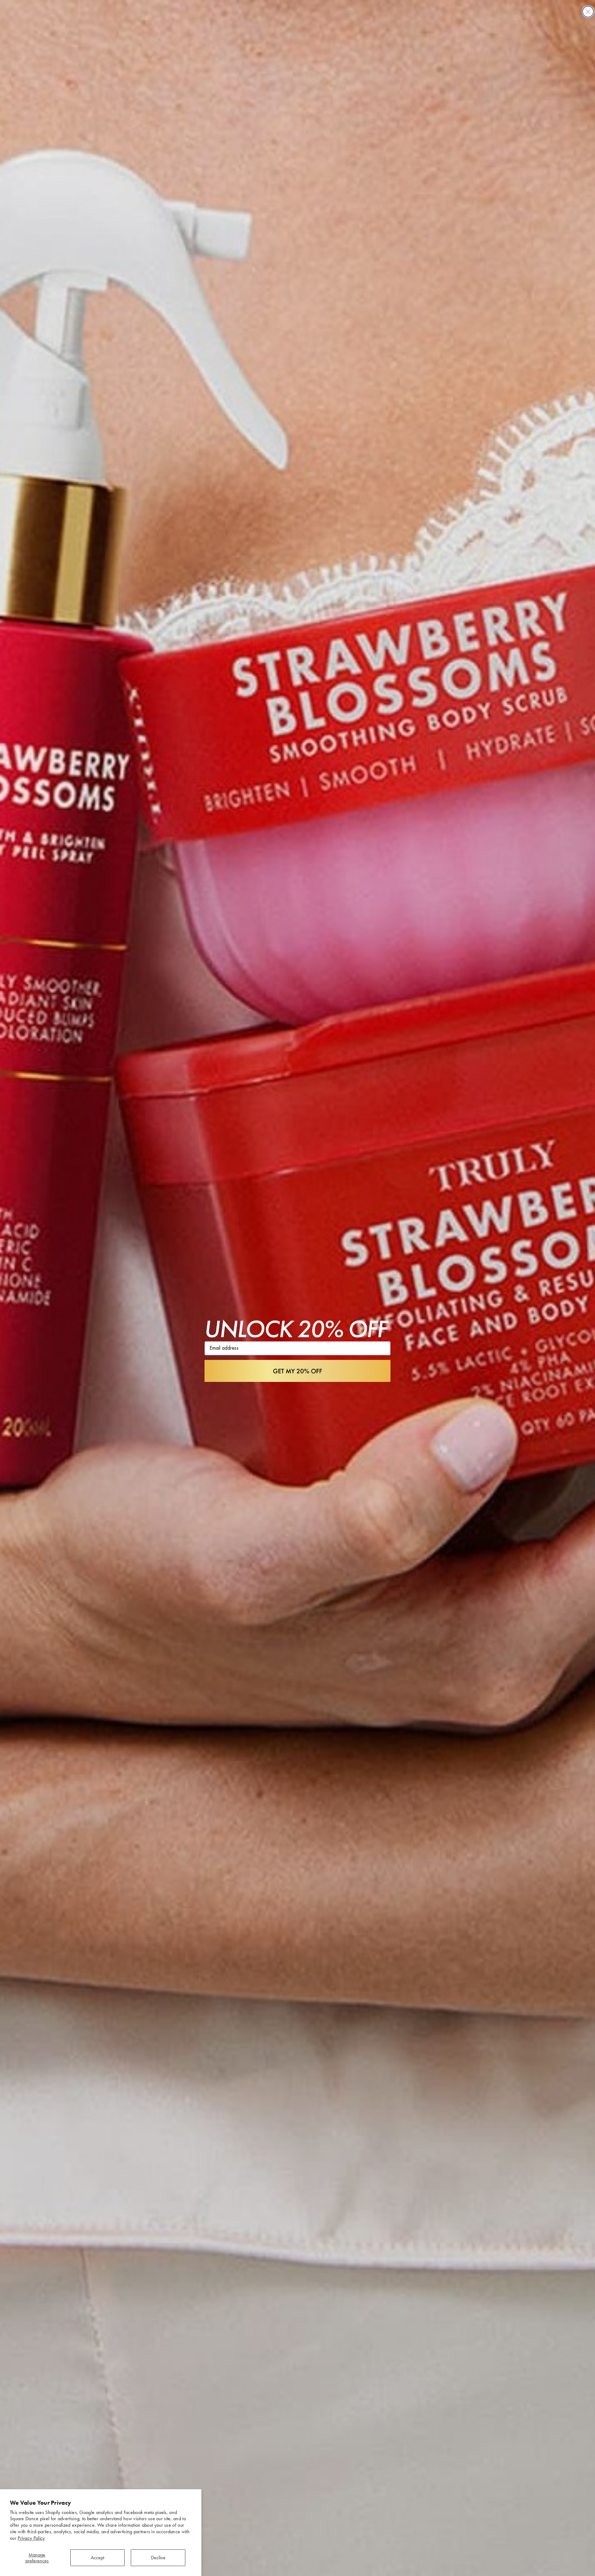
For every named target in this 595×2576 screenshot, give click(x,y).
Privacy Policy (31, 2538)
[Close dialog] (588, 12)
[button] (297, 1371)
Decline (158, 2558)
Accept (97, 2558)
